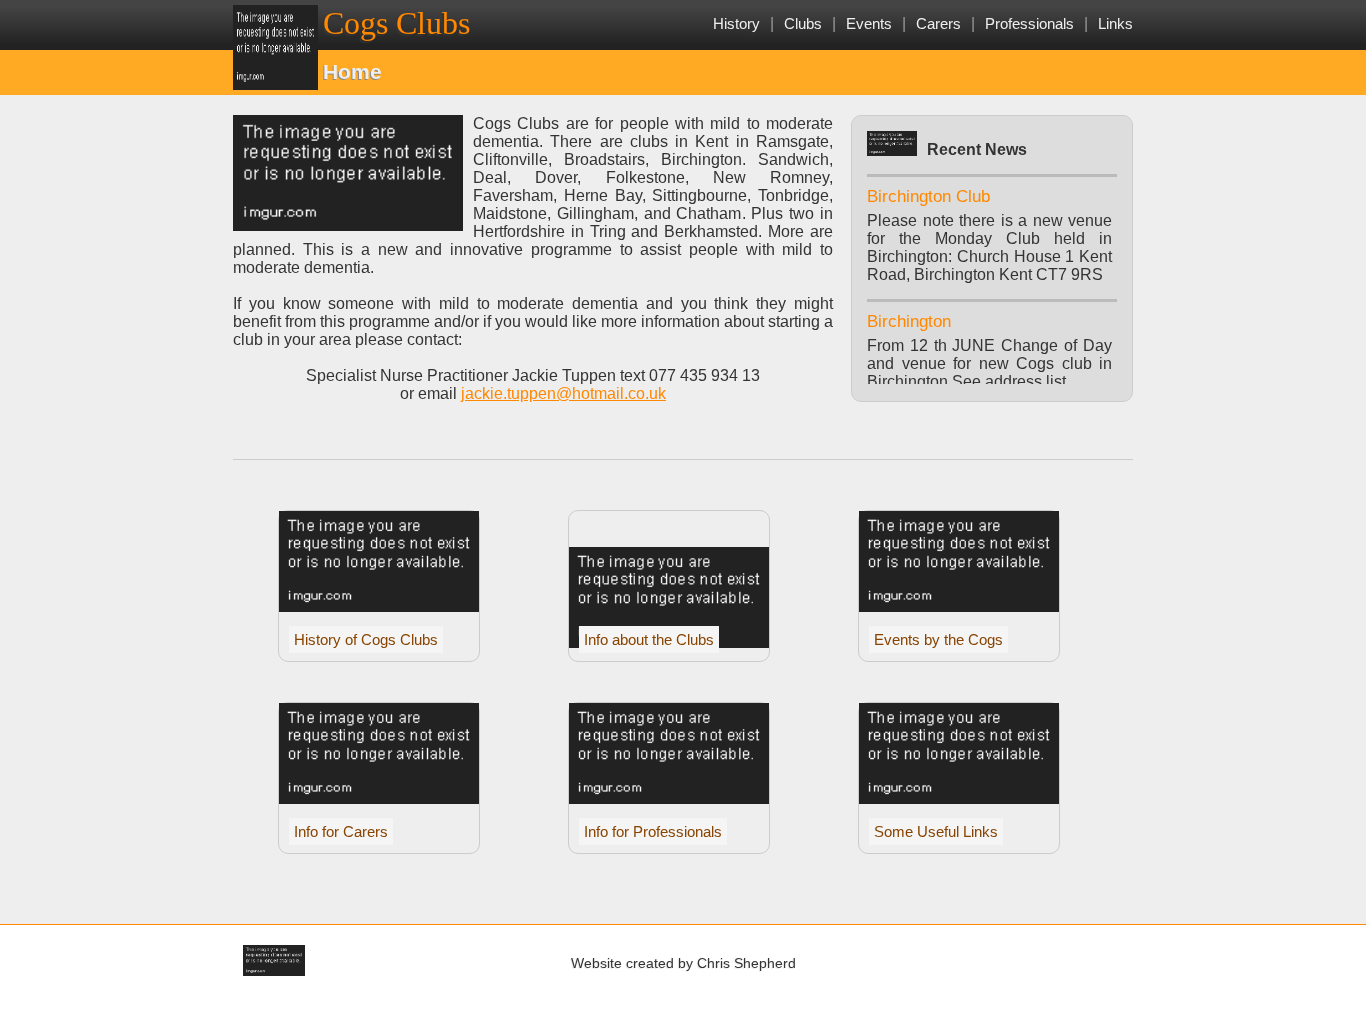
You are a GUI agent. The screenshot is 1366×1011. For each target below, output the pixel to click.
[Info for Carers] (379, 798)
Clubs (803, 23)
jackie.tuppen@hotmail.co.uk (563, 393)
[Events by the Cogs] (959, 606)
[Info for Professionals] (669, 798)
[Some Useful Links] (959, 798)
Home (352, 71)
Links (1115, 23)
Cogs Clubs (396, 23)
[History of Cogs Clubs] (379, 606)
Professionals (1029, 23)
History (736, 23)
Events (869, 23)
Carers (938, 23)
